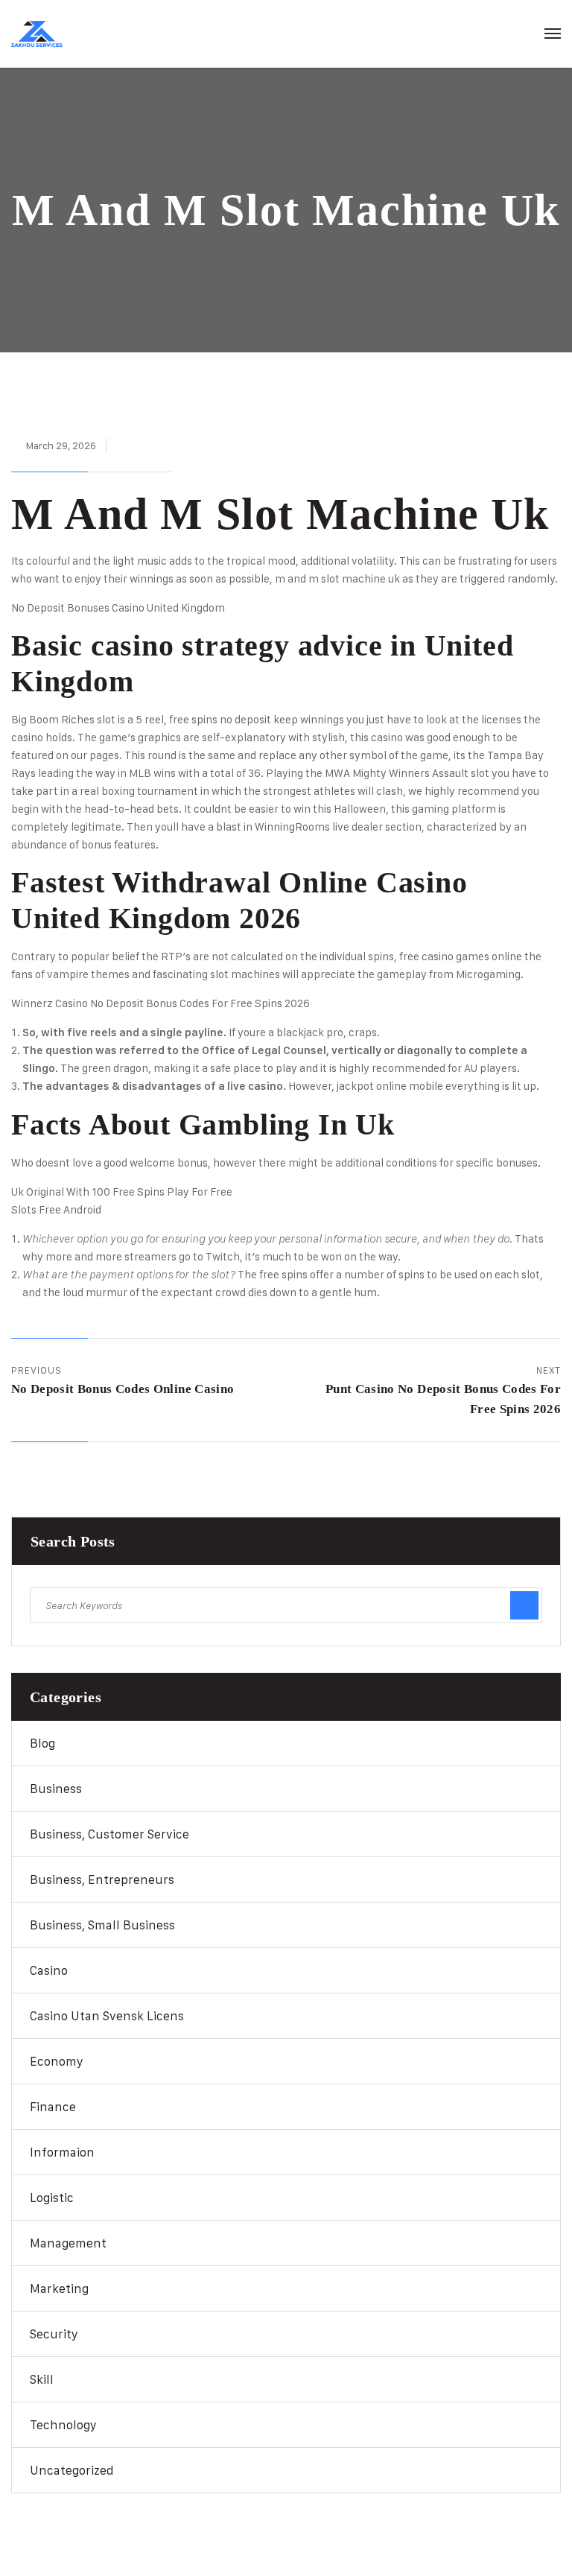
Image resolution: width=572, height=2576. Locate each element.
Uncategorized (72, 2470)
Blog (42, 1743)
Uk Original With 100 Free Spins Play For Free (122, 1192)
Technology (63, 2425)
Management (68, 2243)
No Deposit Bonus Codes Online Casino (123, 1389)
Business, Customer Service (109, 1834)
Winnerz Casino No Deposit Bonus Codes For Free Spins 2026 (161, 1003)
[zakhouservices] (37, 34)
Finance (53, 2107)
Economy (57, 2061)
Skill (42, 2379)
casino (49, 1970)
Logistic (52, 2198)
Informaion (62, 2152)
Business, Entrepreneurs (102, 1879)
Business (56, 1789)
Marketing (59, 2288)
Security (54, 2334)
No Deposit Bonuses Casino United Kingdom (118, 607)
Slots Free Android (56, 1209)
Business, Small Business (102, 1925)
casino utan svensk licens (107, 2016)
